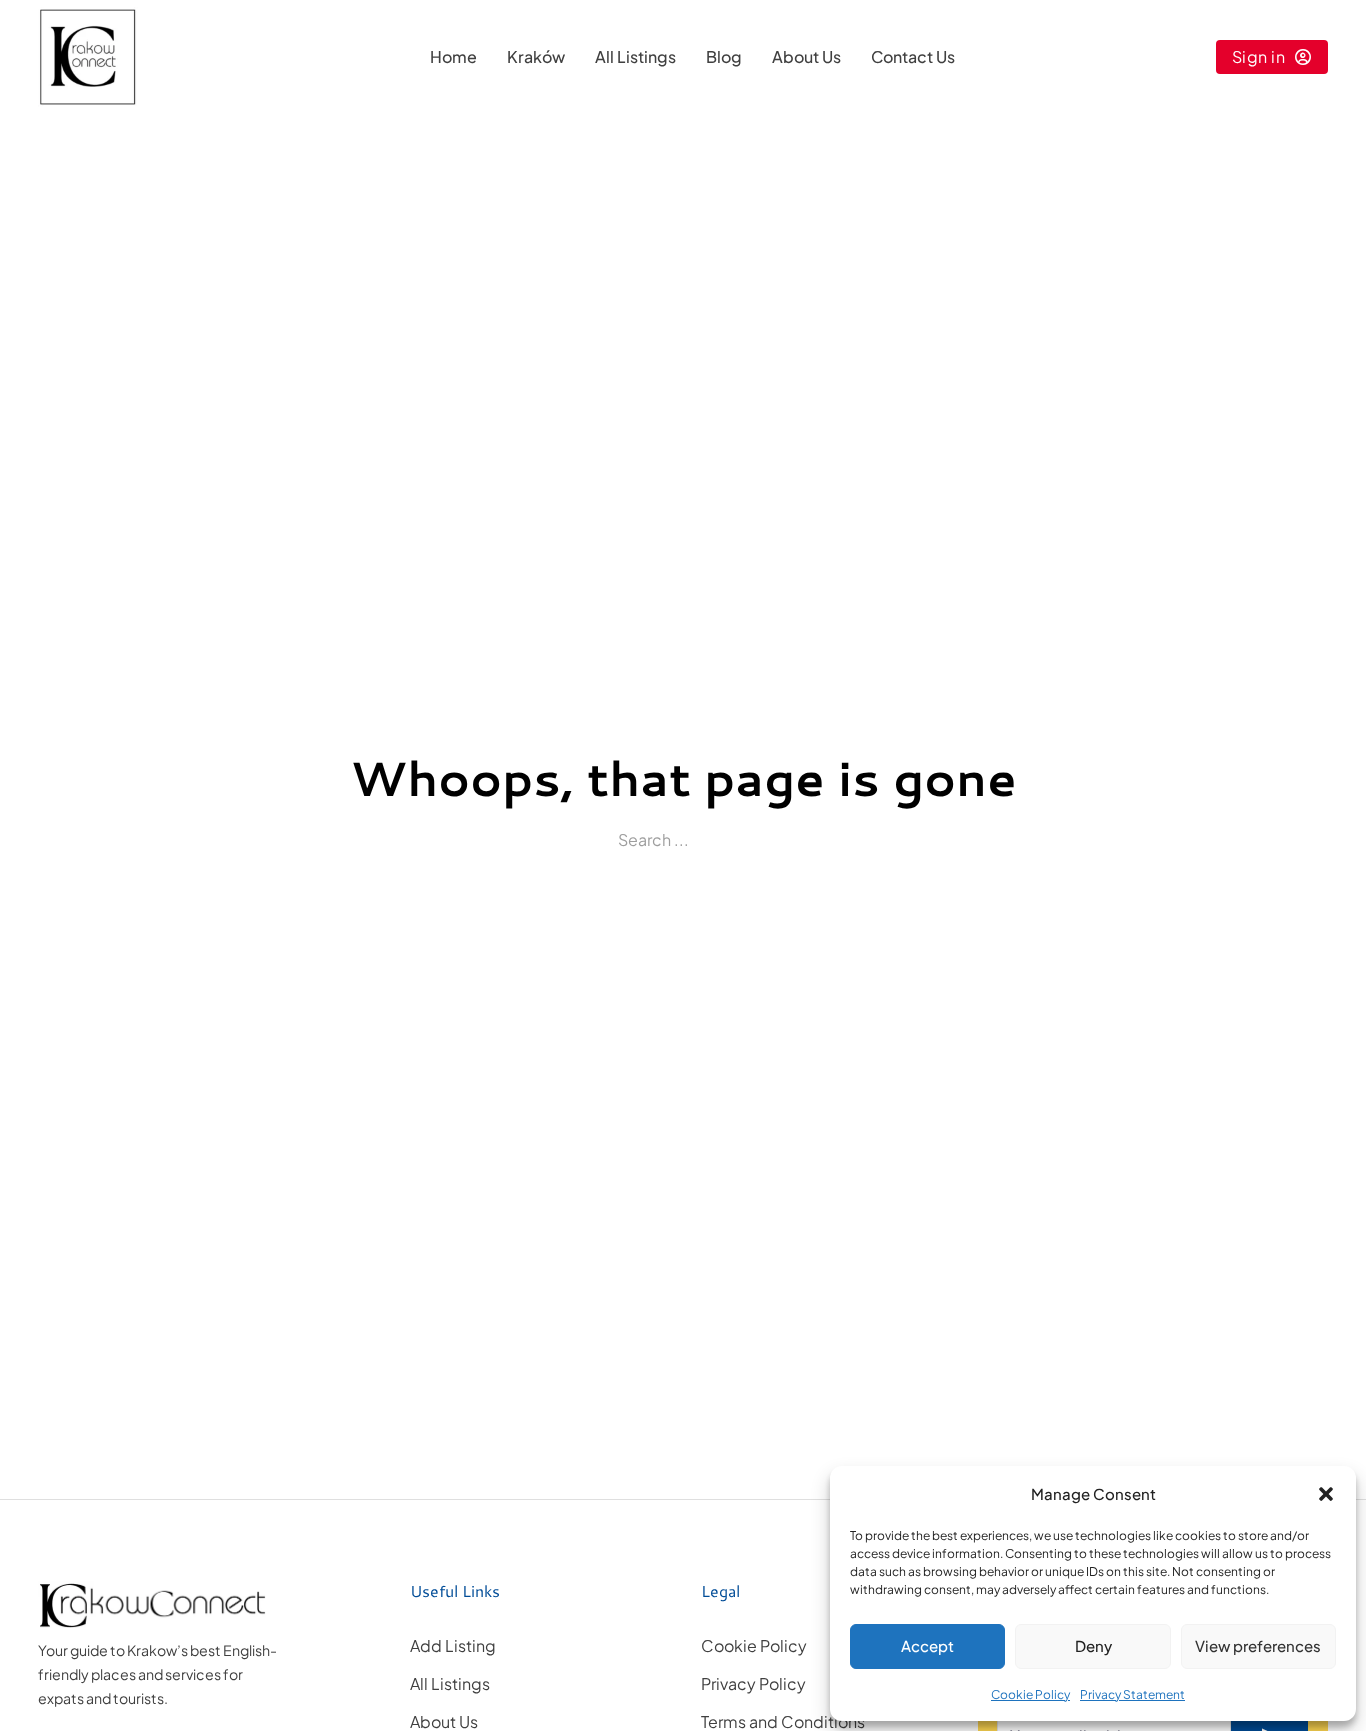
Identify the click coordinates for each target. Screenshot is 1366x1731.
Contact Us (913, 56)
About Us (806, 56)
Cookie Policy (1030, 1694)
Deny (1093, 1645)
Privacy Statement (1132, 1694)
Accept (927, 1645)
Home (453, 56)
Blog (724, 56)
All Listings (635, 56)
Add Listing (453, 1645)
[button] (1326, 1494)
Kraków (536, 56)
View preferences (1258, 1645)
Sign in (1259, 56)
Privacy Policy (753, 1683)
